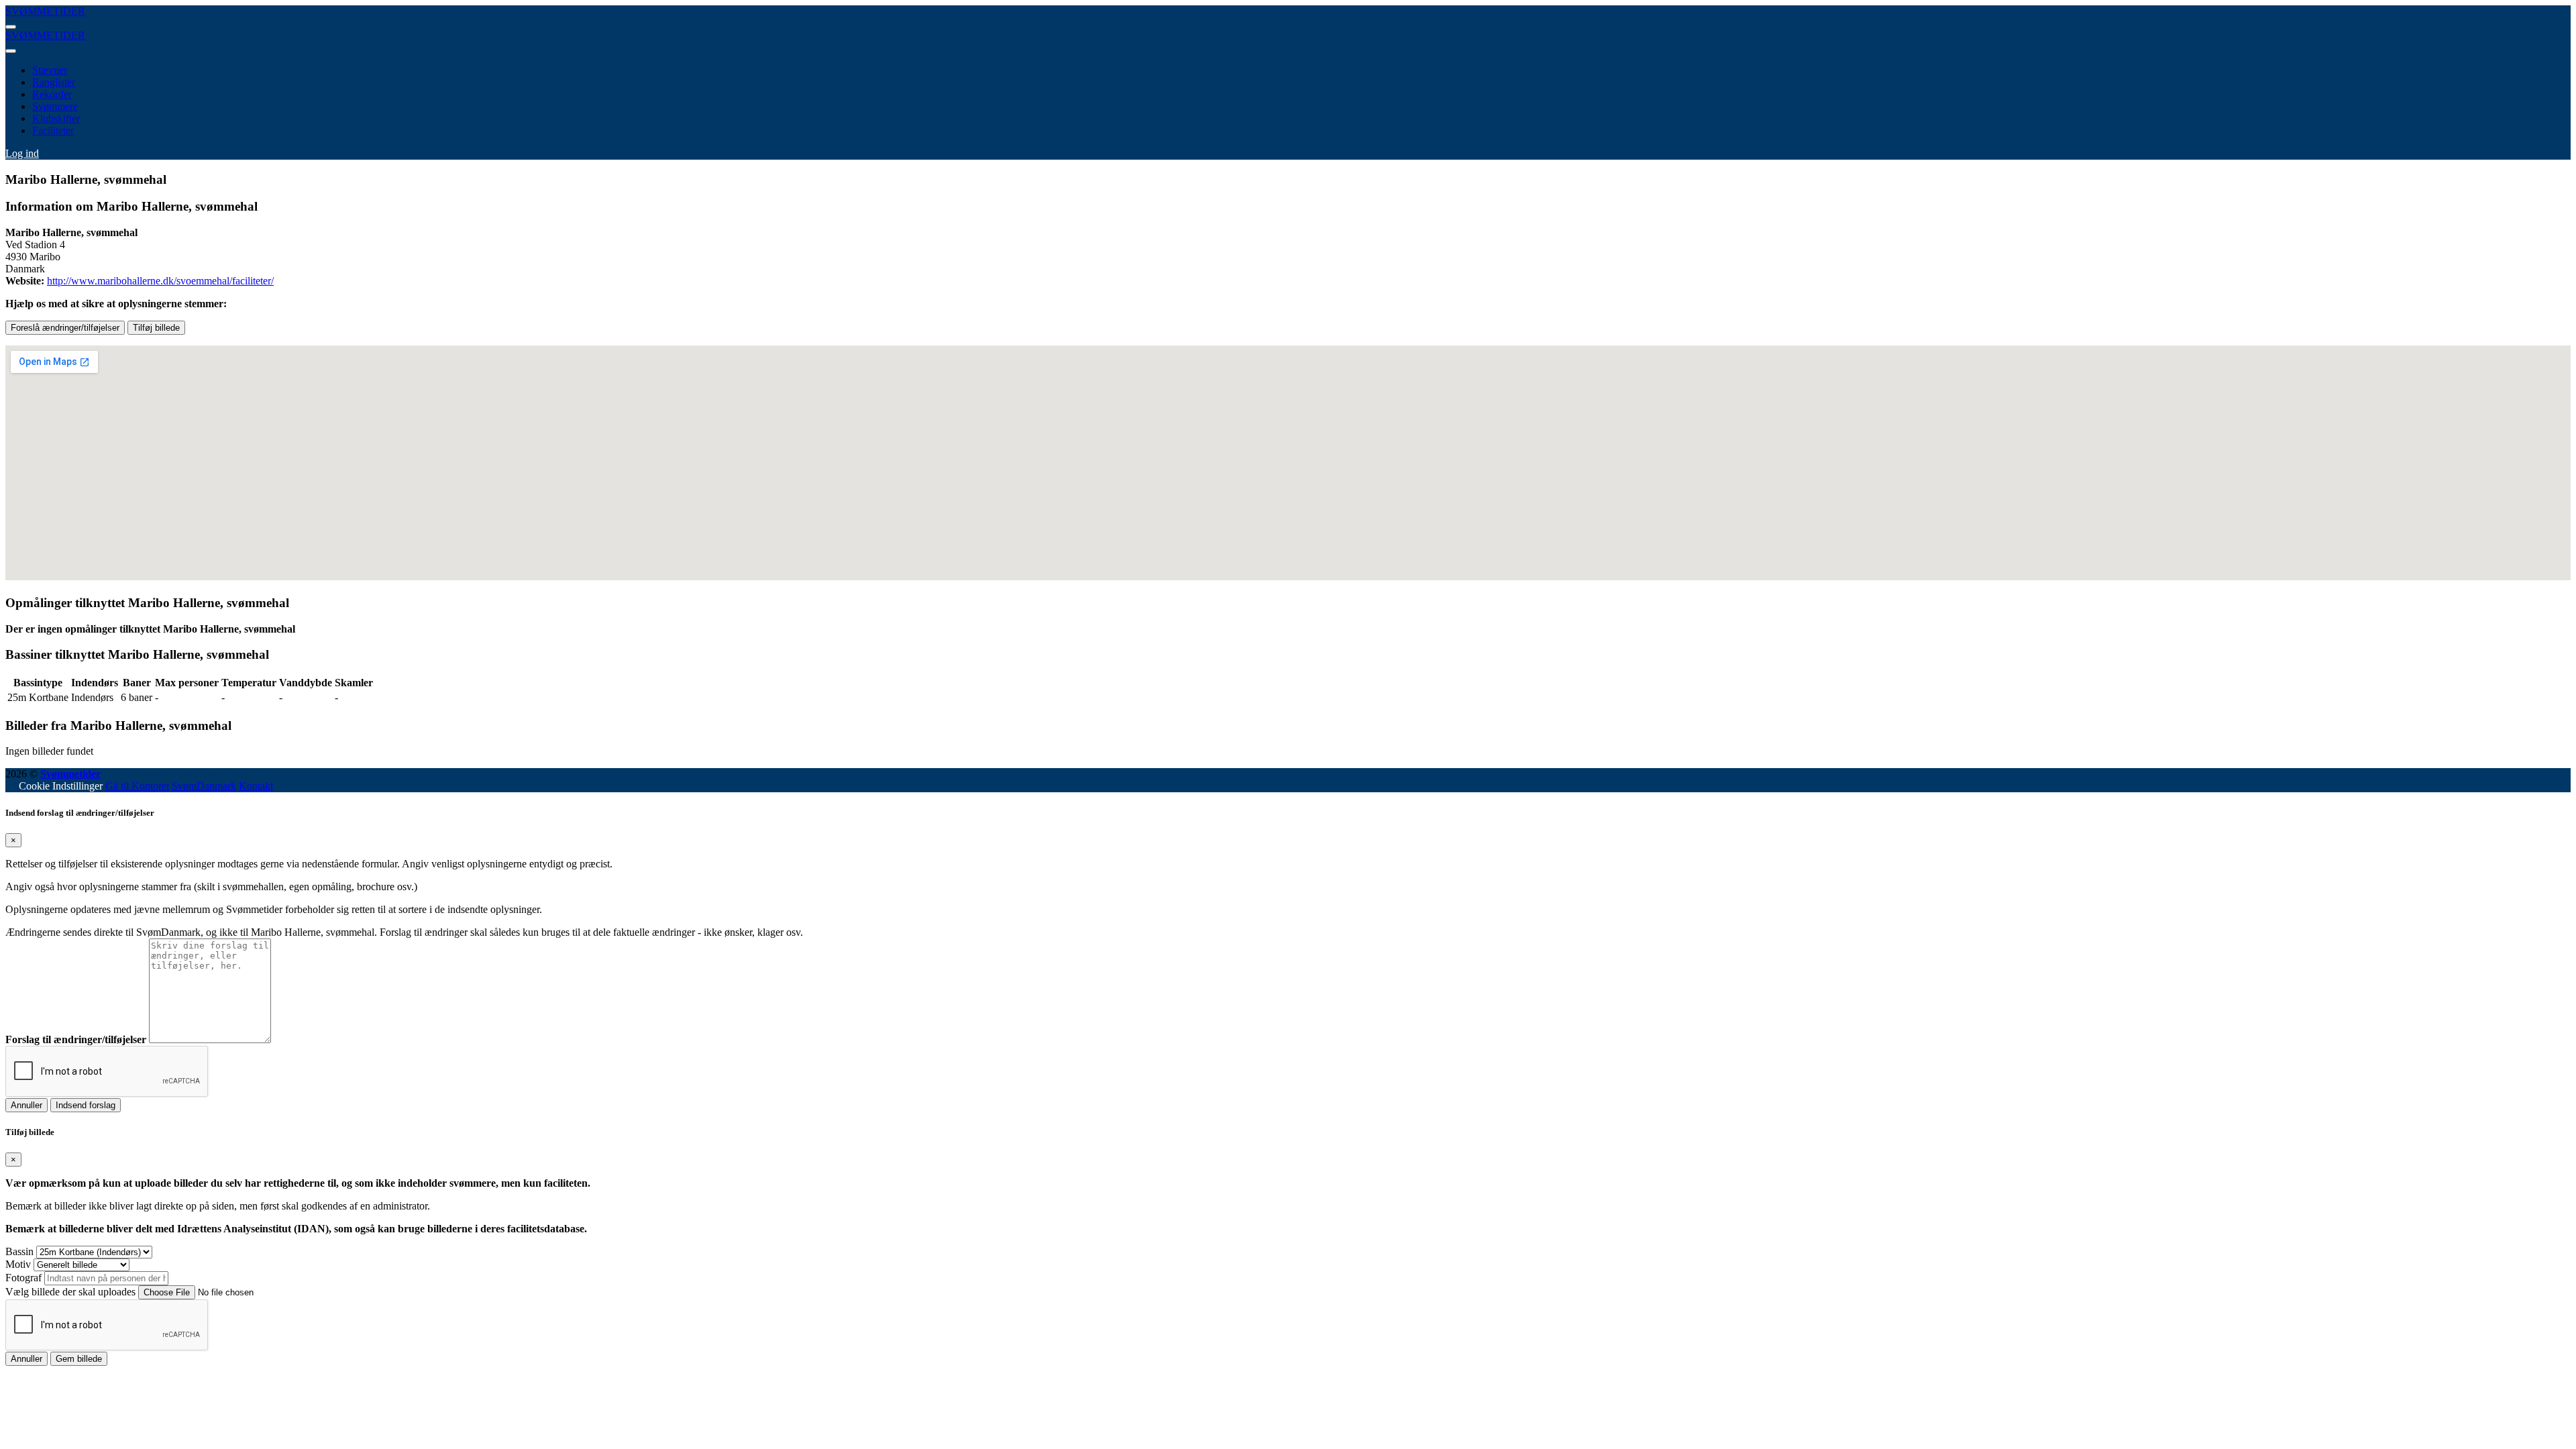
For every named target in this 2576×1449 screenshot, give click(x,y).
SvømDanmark (204, 786)
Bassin (19, 1251)
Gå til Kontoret (137, 786)
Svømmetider (70, 774)
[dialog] (1288, 960)
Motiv (18, 1264)
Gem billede (79, 1359)
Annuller (26, 1105)
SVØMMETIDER (45, 11)
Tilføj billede (156, 328)
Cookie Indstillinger (61, 786)
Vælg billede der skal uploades (70, 1292)
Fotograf (23, 1278)
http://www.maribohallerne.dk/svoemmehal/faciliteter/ (160, 281)
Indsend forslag (86, 1105)
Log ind (22, 153)
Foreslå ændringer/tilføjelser (65, 328)
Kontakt (256, 786)
